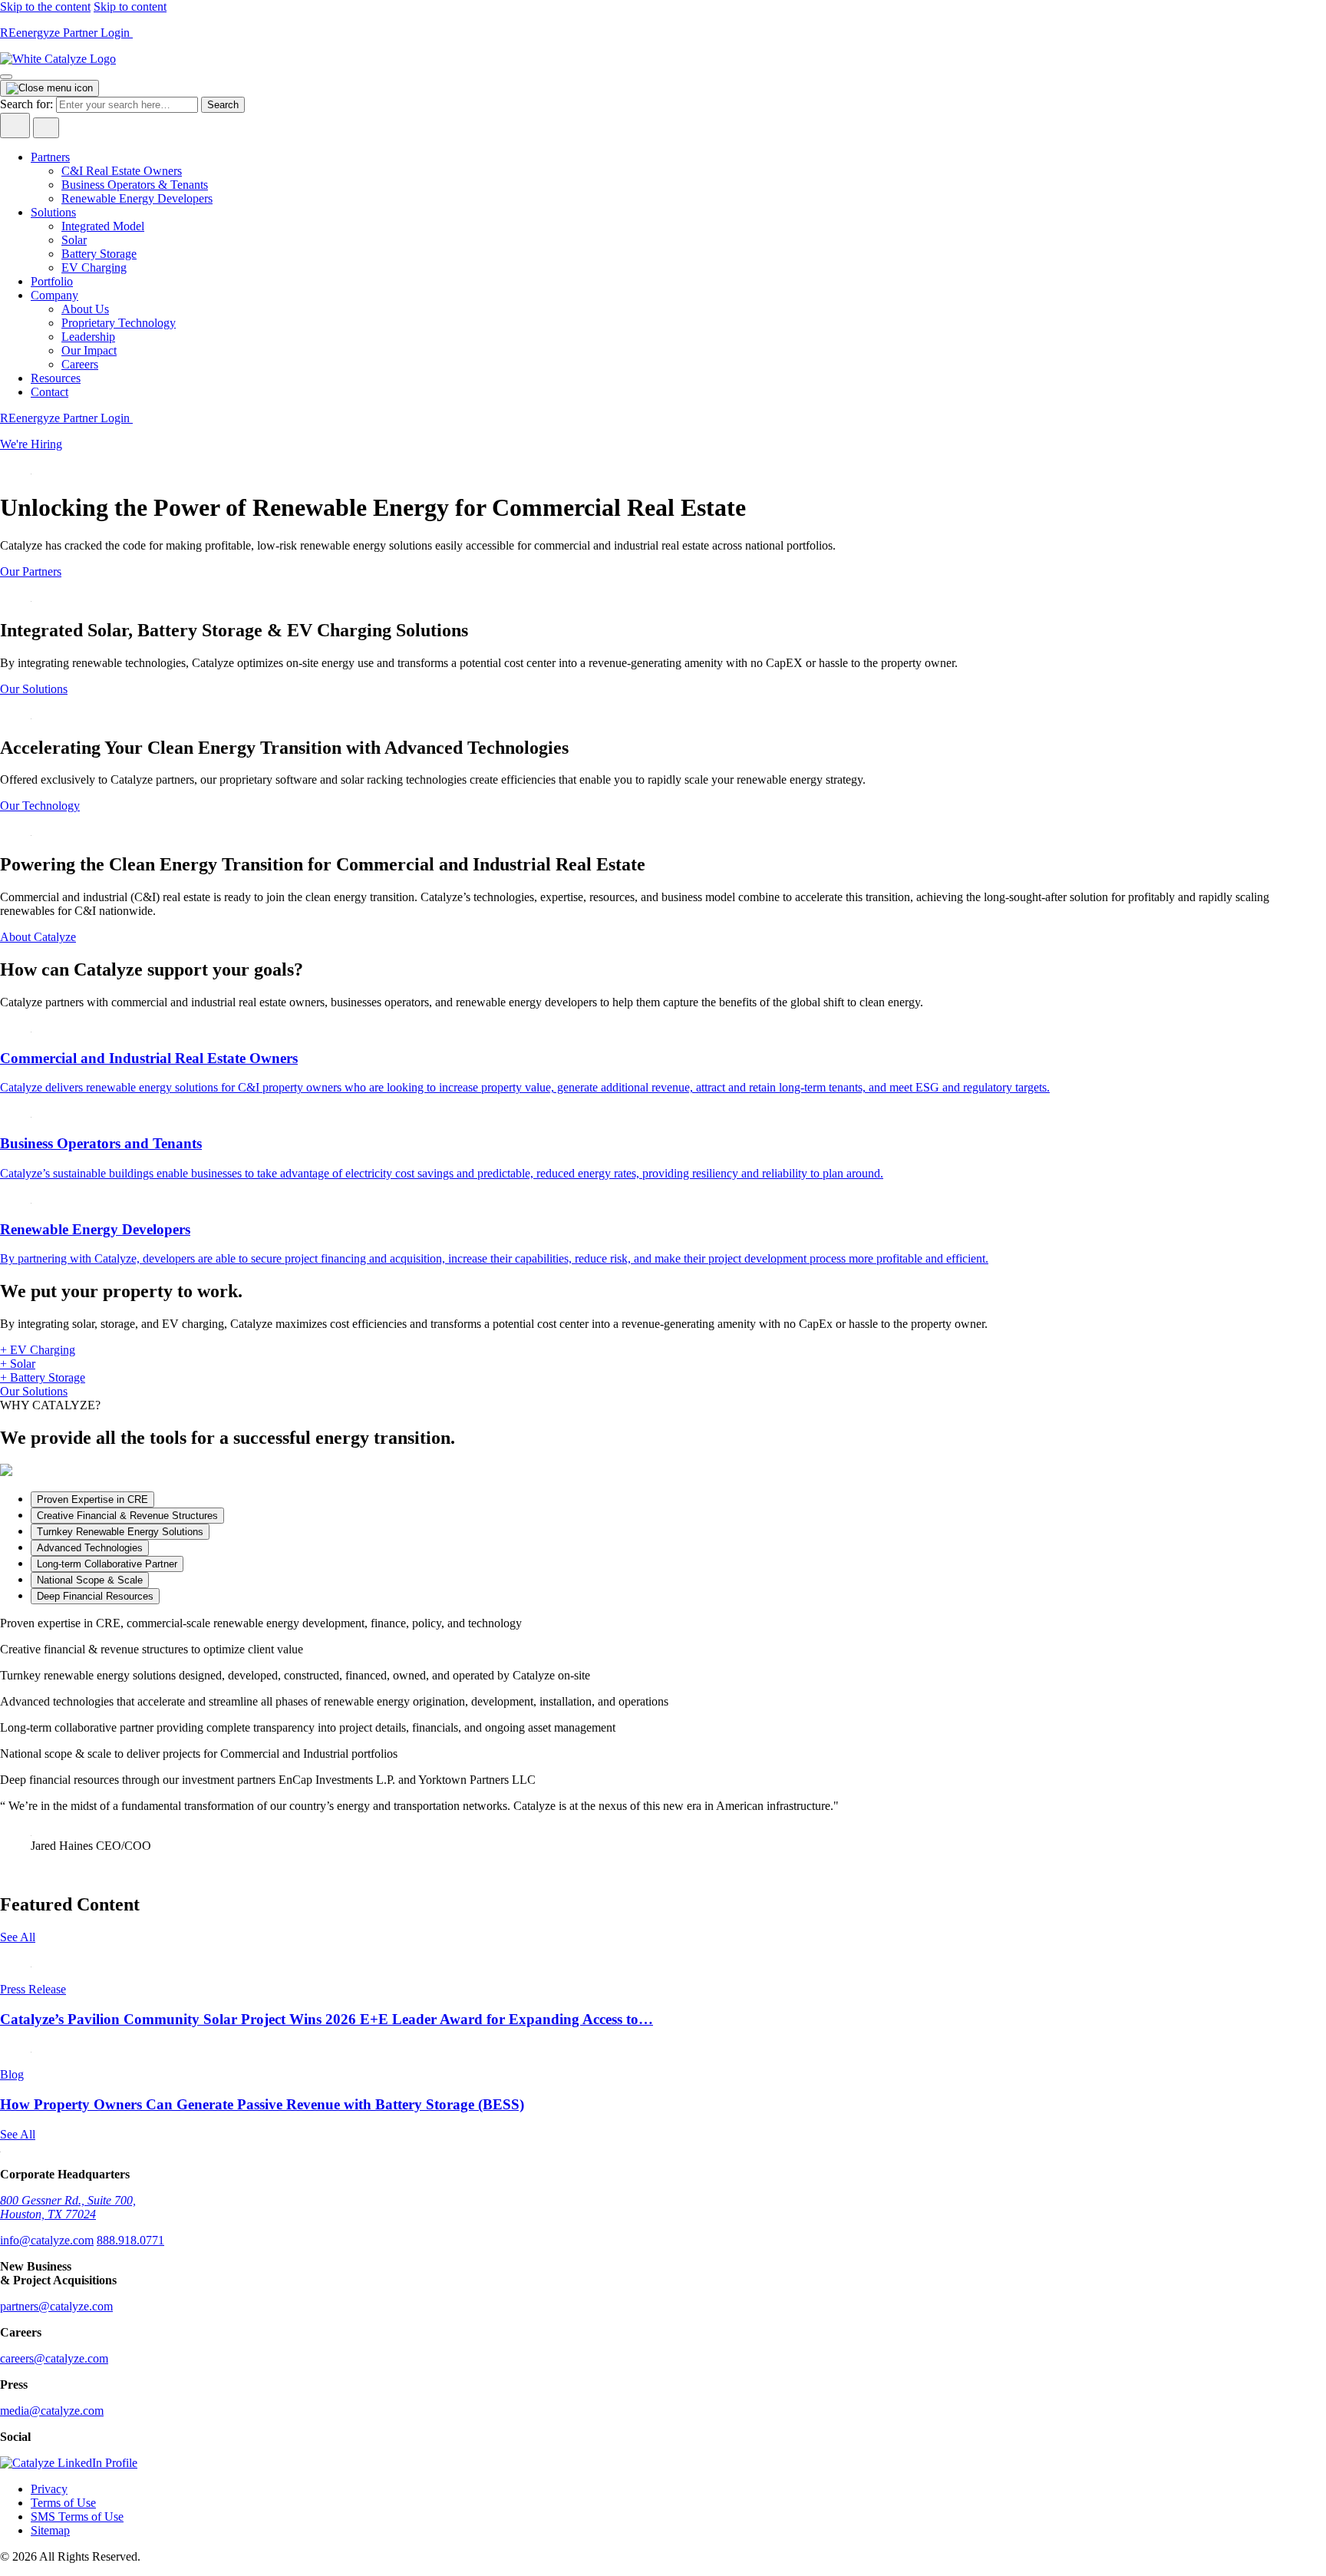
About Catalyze (38, 937)
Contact (49, 392)
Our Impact (89, 350)
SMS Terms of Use (77, 2517)
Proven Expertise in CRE (92, 1499)
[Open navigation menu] (6, 77)
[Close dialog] (49, 88)
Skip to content (130, 7)
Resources (56, 378)
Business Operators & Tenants (135, 185)
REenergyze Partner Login (66, 33)
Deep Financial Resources (95, 1596)
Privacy (49, 2489)
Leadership (88, 337)
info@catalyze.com (47, 2240)
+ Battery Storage (43, 1377)
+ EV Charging (38, 1350)
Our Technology (40, 806)
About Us (85, 309)
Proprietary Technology (119, 323)
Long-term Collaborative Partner (107, 1564)
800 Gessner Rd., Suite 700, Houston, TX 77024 (68, 2207)
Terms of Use (63, 2503)
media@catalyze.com (52, 2411)
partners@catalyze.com (56, 2306)
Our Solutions (34, 689)
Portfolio (52, 281)
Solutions (53, 212)
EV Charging (94, 268)
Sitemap (50, 2530)
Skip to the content (45, 7)
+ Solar (18, 1364)
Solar (74, 240)
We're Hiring (31, 444)
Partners (50, 157)
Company (54, 295)
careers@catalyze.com (54, 2358)
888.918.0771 (130, 2240)
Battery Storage (99, 254)
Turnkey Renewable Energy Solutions (120, 1532)
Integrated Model (103, 226)
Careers (80, 364)
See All (18, 1937)
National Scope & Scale (90, 1580)
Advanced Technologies (90, 1548)
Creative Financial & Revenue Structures (127, 1516)
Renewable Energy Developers (137, 198)
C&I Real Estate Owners (122, 171)
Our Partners (31, 571)
